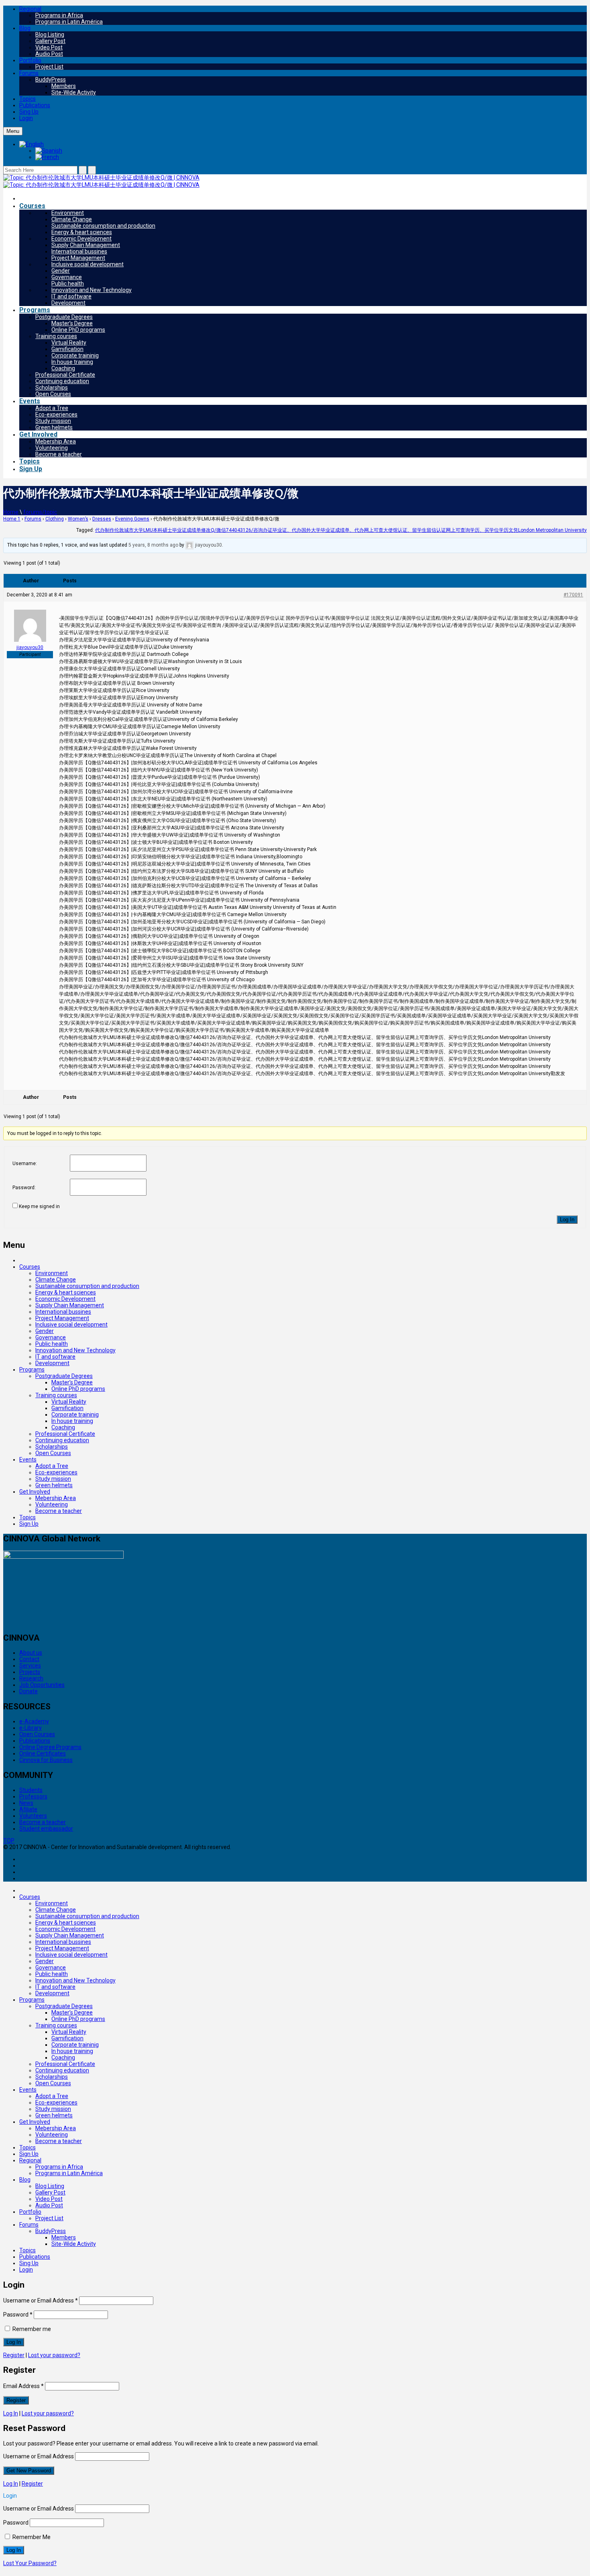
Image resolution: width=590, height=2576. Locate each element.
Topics (27, 99)
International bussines (79, 251)
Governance (67, 277)
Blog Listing (50, 35)
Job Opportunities (42, 1685)
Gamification (67, 349)
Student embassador (46, 1829)
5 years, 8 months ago (153, 545)
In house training (72, 362)
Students (31, 1790)
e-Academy (34, 1721)
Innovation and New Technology (92, 290)
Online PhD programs (78, 330)
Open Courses (53, 394)
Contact (29, 1659)
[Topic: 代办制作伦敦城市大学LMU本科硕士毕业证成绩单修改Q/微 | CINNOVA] (101, 178)
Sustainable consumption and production (103, 226)
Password (18, 2315)
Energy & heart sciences (82, 232)
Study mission (53, 421)
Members (64, 86)
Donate (28, 1691)
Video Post (49, 47)
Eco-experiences (56, 414)
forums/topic (40, 512)
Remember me (31, 2329)
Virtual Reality (69, 343)
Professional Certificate (65, 375)
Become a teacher (59, 454)
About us (31, 1653)
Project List (49, 67)
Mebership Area (56, 441)
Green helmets (54, 427)
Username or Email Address (41, 2300)
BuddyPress (51, 80)
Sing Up (29, 112)
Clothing (55, 519)
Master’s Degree (72, 323)
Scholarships (52, 388)
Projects (30, 1672)
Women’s (78, 519)
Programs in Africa (59, 15)
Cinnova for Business (46, 1760)
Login (26, 118)
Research (31, 1678)
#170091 (573, 595)
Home (11, 512)
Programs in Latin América (69, 22)
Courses (32, 206)
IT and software (71, 296)
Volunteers (33, 1816)
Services (30, 1666)
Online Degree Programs (50, 1747)
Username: (25, 1163)
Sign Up (31, 469)
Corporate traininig (75, 355)
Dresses (102, 519)
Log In (567, 1220)
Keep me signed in (39, 1206)
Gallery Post (50, 41)
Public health (68, 284)
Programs (35, 310)
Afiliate (28, 1809)
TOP (9, 1841)
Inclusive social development (87, 264)
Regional (30, 9)
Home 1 (12, 519)
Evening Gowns (132, 519)
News (26, 1803)
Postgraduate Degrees (64, 317)
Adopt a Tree (52, 408)
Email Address (23, 2386)
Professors (33, 1796)
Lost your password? (54, 2355)
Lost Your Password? (30, 2563)
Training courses (56, 336)
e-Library (31, 1728)
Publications (35, 105)
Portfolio (30, 60)
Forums (29, 73)
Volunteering (52, 448)
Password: (24, 1188)
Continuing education (62, 381)
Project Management (78, 258)
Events (30, 401)
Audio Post (49, 54)
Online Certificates (43, 1753)
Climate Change (72, 219)
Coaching (63, 368)
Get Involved (38, 434)
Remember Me (31, 2537)
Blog (25, 28)
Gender (61, 271)
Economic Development (81, 239)
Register (14, 2355)
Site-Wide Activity (74, 92)
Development (68, 303)
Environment (68, 213)
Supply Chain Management (86, 245)
